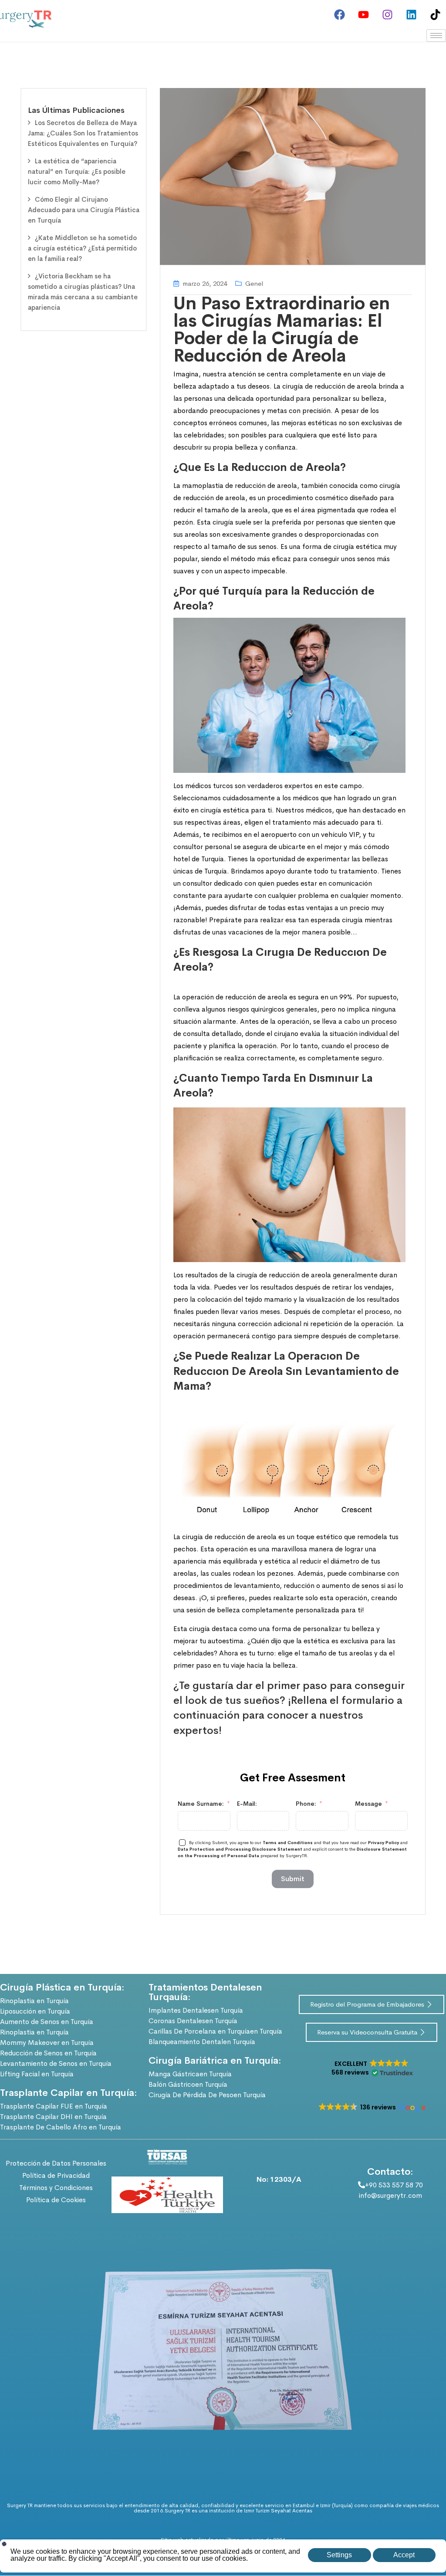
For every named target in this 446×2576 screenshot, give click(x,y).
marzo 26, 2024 (205, 283)
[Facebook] (339, 14)
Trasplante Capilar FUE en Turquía (54, 2106)
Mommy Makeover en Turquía (47, 2043)
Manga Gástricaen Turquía (190, 2074)
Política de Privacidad (56, 2175)
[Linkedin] (411, 14)
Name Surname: (201, 1804)
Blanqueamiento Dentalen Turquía (202, 2042)
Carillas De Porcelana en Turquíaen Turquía (215, 2031)
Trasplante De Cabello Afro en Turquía (61, 2127)
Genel (254, 283)
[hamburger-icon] (436, 36)
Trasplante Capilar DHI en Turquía (53, 2117)
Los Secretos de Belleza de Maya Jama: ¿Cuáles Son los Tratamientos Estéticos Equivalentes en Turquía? (83, 133)
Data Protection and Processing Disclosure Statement (240, 1849)
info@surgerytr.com (390, 2195)
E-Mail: (247, 1804)
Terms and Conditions (288, 1843)
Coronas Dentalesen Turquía (193, 2021)
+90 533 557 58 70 (394, 2185)
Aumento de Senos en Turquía (47, 2022)
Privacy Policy (383, 1843)
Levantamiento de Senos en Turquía (56, 2063)
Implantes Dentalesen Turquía (196, 2010)
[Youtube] (363, 14)
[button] (372, 2068)
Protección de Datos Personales (56, 2163)
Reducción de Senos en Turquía (48, 2053)
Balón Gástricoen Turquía (188, 2084)
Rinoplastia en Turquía (34, 2001)
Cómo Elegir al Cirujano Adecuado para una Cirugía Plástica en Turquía (84, 210)
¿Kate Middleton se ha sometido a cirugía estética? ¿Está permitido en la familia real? (82, 248)
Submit (293, 1879)
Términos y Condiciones (56, 2188)
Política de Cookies (56, 2200)
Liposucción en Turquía (35, 2011)
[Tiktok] (435, 14)
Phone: (306, 1804)
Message (368, 1804)
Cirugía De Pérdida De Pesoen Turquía (207, 2095)
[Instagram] (387, 14)
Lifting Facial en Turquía (37, 2074)
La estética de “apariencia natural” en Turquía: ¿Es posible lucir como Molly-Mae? (77, 171)
